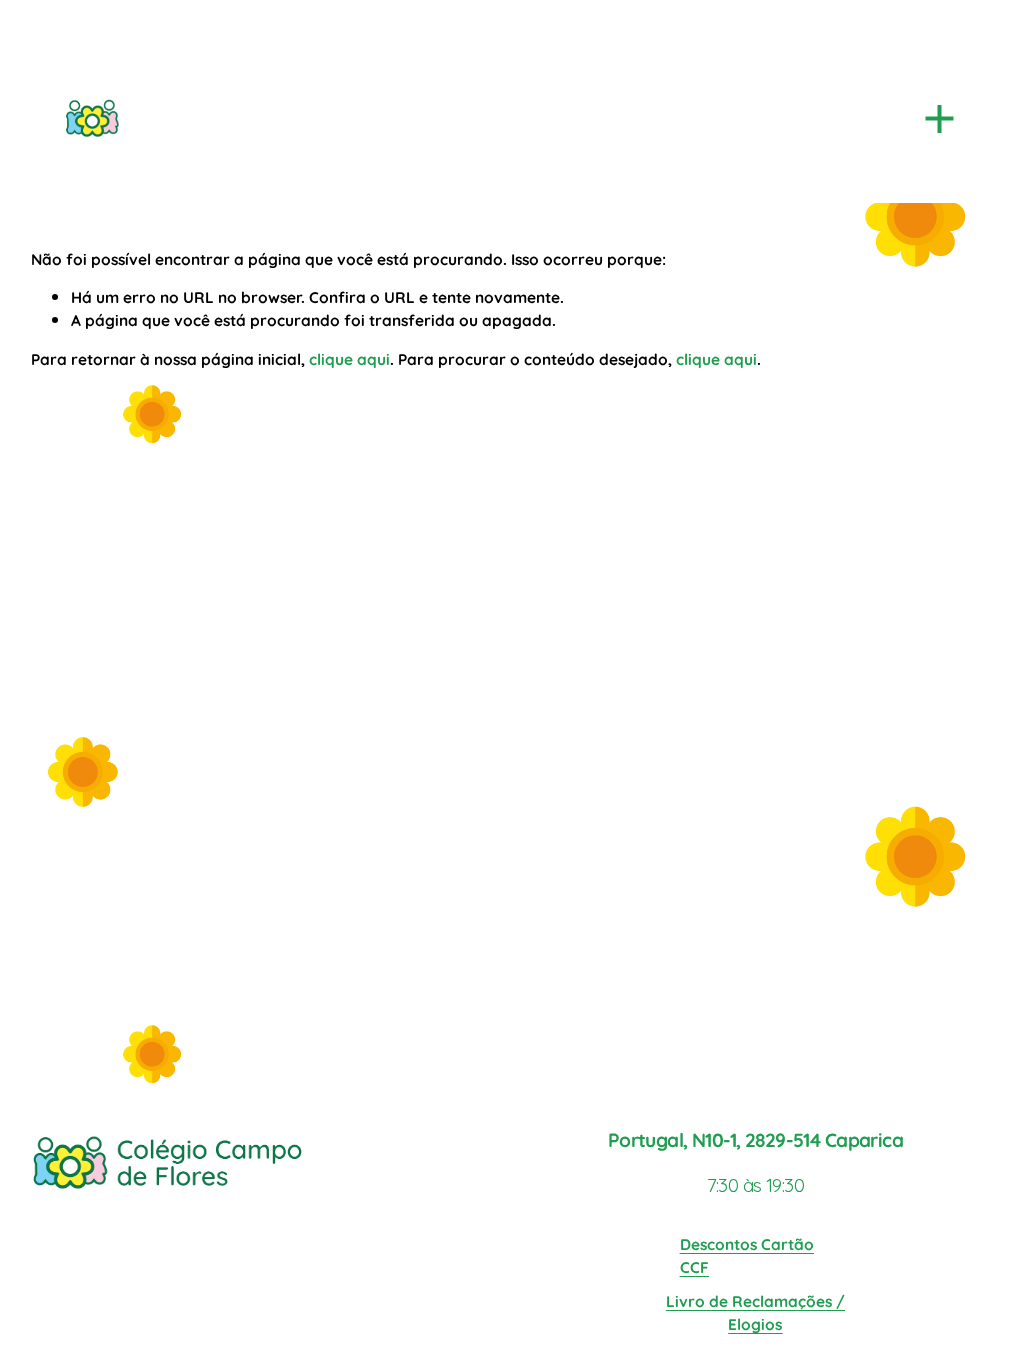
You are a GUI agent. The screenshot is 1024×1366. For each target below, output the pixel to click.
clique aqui (349, 358)
